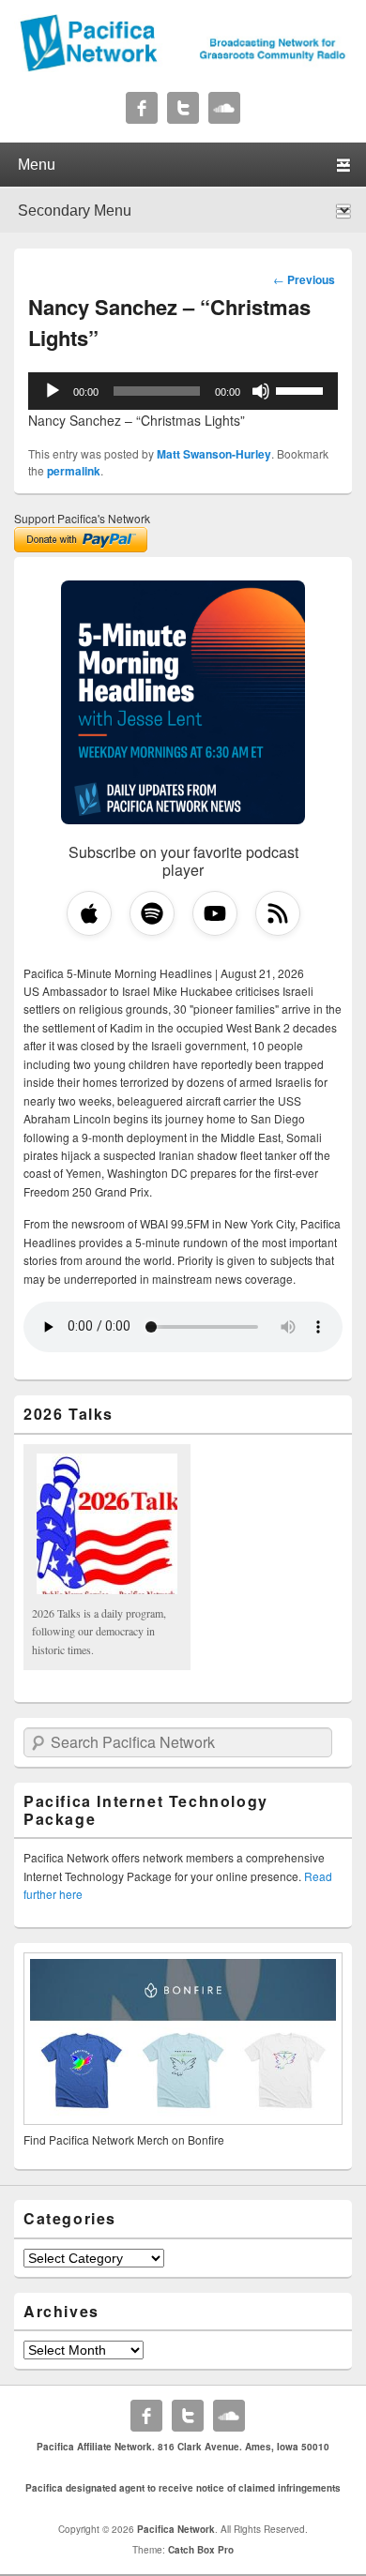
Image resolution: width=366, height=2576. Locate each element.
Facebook (142, 108)
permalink (74, 471)
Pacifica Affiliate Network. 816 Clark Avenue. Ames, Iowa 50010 (183, 2447)
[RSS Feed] (278, 913)
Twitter (183, 108)
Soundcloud (224, 108)
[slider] (302, 389)
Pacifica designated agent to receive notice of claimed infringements (183, 2488)
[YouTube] (215, 913)
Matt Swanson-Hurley (214, 454)
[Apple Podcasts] (89, 913)
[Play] (53, 391)
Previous (304, 279)
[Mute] (261, 391)
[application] (183, 391)
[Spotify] (152, 913)
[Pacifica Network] (183, 67)
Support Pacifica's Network (82, 518)
